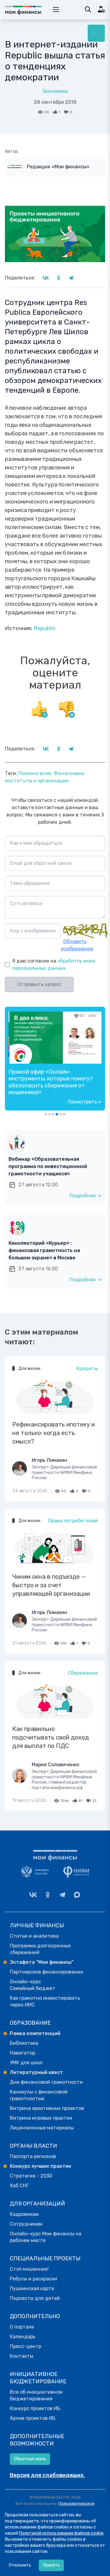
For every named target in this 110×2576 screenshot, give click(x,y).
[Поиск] (88, 9)
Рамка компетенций (35, 2033)
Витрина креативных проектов (47, 2108)
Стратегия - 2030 (31, 2176)
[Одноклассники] (48, 1895)
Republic (45, 628)
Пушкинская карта (32, 2288)
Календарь (23, 2337)
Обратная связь (30, 2459)
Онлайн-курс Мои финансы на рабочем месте (46, 2237)
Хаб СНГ (19, 2186)
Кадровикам (24, 2214)
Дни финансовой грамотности (46, 2082)
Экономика (55, 91)
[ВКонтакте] (33, 1895)
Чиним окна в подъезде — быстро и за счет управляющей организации (51, 1585)
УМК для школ (26, 2063)
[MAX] (77, 1895)
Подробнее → (85, 1196)
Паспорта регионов (33, 2156)
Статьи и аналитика (34, 1936)
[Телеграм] (62, 1895)
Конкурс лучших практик (40, 2166)
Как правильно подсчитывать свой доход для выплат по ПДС (51, 1737)
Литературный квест (36, 2072)
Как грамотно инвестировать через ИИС (45, 2001)
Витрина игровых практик (41, 2118)
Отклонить (20, 2565)
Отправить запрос (39, 984)
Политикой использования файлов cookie (61, 2533)
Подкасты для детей (35, 2298)
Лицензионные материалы (42, 2128)
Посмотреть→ (85, 1102)
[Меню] (96, 33)
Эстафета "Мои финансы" (42, 1962)
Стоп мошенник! (29, 2269)
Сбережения (83, 1673)
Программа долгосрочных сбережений (40, 1949)
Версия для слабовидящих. (47, 2475)
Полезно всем (35, 773)
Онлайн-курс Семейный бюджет (33, 1985)
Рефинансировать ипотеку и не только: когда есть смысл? (53, 1433)
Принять (51, 2565)
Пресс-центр (26, 2346)
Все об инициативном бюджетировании (36, 2395)
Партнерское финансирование (46, 1972)
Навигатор (22, 2053)
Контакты (22, 2356)
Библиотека (24, 2043)
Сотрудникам (26, 2224)
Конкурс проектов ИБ (35, 2408)
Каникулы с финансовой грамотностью (39, 2095)
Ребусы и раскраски (33, 2279)
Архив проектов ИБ (33, 2418)
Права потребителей (73, 1521)
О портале (22, 2327)
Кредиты (87, 1369)
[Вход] (101, 9)
